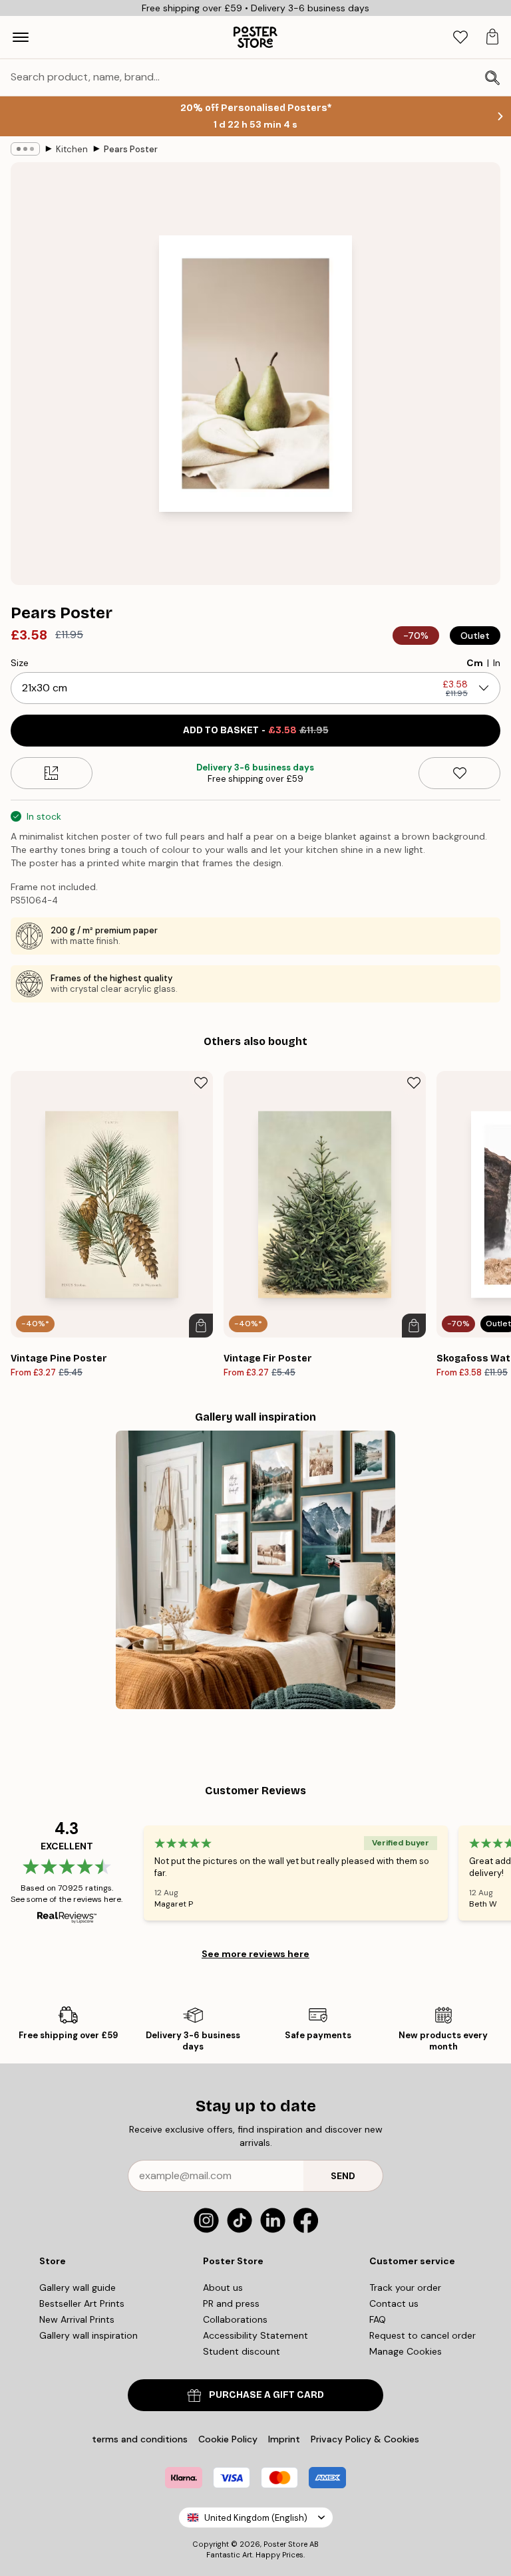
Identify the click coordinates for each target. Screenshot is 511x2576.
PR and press (231, 2303)
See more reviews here (255, 1954)
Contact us (394, 2303)
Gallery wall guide (78, 2287)
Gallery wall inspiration (88, 2335)
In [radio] (497, 663)
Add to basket (256, 730)
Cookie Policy (228, 2439)
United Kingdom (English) (256, 2518)
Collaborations (235, 2319)
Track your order (405, 2287)
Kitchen (72, 149)
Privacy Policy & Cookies (365, 2439)
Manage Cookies (406, 2351)
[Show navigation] (21, 37)
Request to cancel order (423, 2335)
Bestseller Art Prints (82, 2303)
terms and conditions (140, 2439)
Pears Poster (131, 149)
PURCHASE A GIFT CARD (266, 2395)
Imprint (284, 2439)
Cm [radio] (475, 663)
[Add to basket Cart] (201, 1326)
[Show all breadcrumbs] (25, 149)
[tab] (460, 38)
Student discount (242, 2351)
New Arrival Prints (77, 2319)
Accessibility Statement (255, 2335)
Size (20, 663)
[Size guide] (52, 773)
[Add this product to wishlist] (459, 773)
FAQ (378, 2319)
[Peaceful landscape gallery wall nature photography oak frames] (255, 1570)
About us (223, 2287)
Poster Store (285, 2544)
